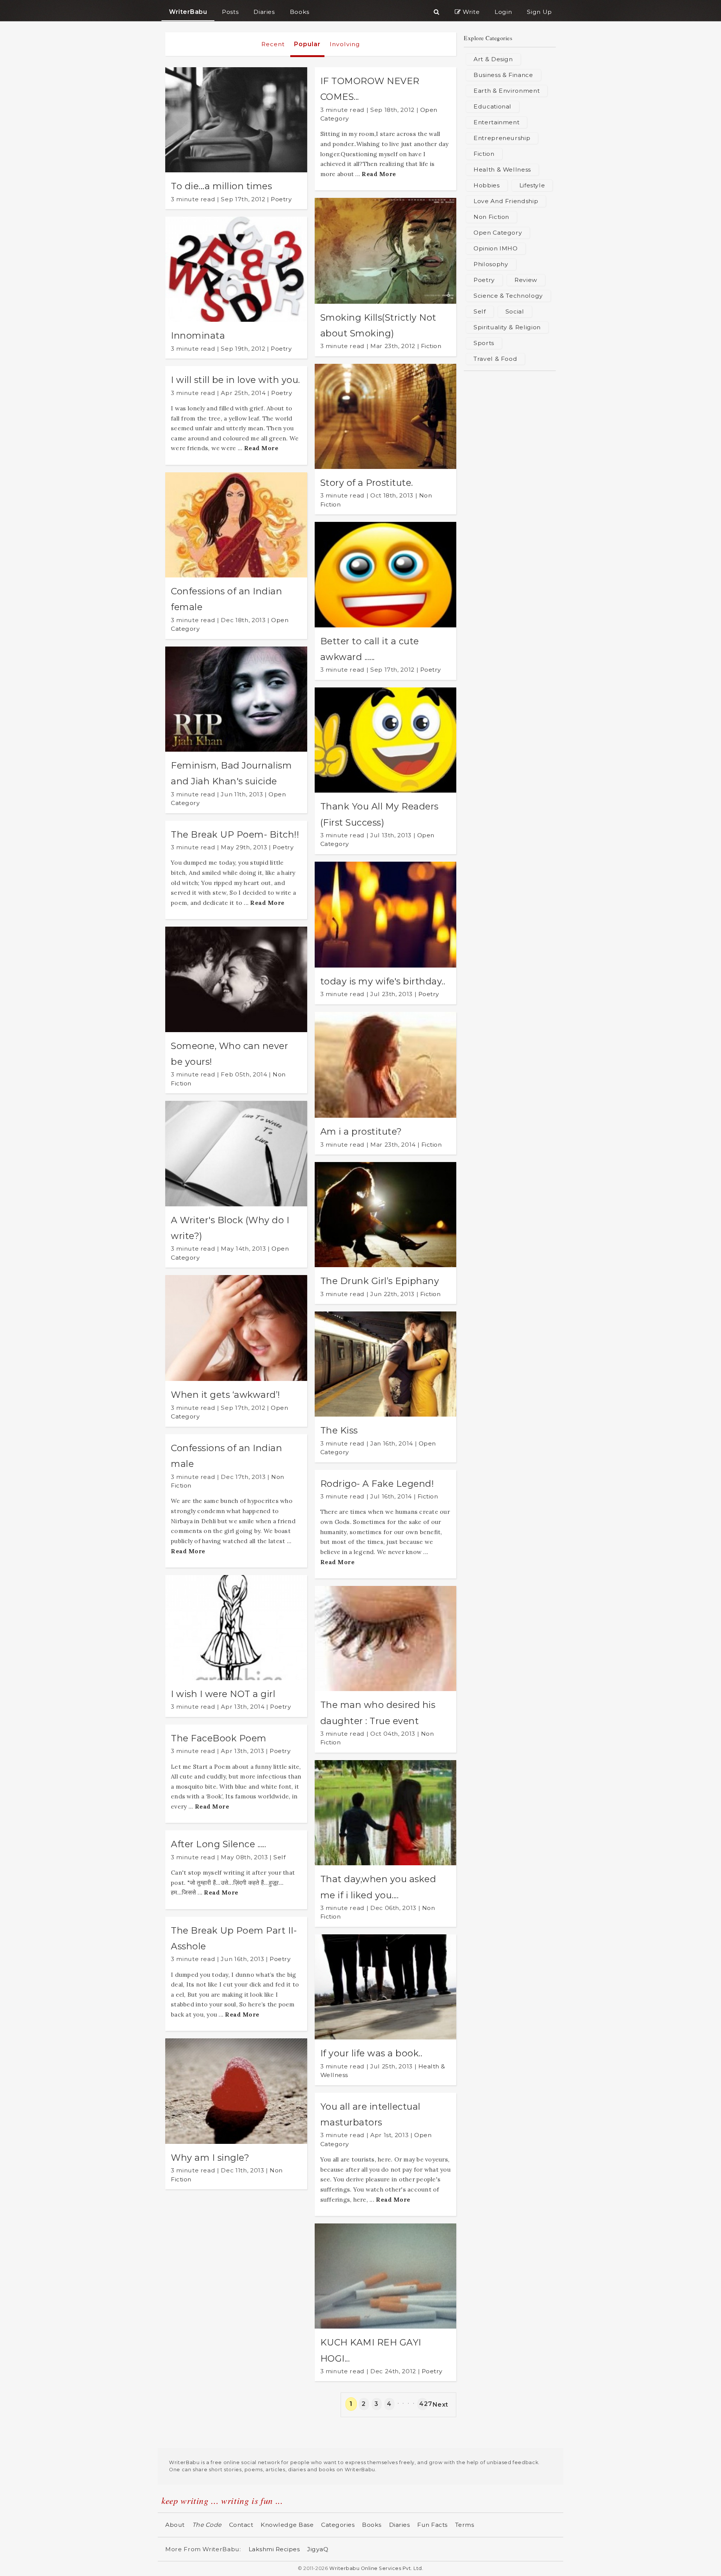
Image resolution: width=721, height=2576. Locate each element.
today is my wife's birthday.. (383, 981)
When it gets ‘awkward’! (226, 1395)
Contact (241, 2525)
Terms (465, 2525)
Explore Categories (488, 38)
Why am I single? (210, 2158)
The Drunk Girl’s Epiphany (380, 1281)
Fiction (431, 346)
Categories (338, 2525)
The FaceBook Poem (219, 1738)
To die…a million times (221, 186)
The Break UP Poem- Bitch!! (235, 834)
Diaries (400, 2525)
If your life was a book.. (371, 2053)
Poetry (281, 199)
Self (279, 1857)
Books (372, 2525)
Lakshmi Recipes (274, 2549)
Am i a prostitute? (361, 1131)
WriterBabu (188, 12)
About (175, 2525)
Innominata (198, 335)
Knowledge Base (287, 2525)
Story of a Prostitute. (367, 483)
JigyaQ (318, 2549)
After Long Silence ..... (218, 1844)
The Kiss (339, 1430)
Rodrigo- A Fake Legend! (377, 1484)
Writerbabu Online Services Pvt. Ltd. (376, 2568)
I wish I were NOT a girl (223, 1694)
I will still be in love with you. (235, 380)
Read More (261, 448)
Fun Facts (432, 2525)
